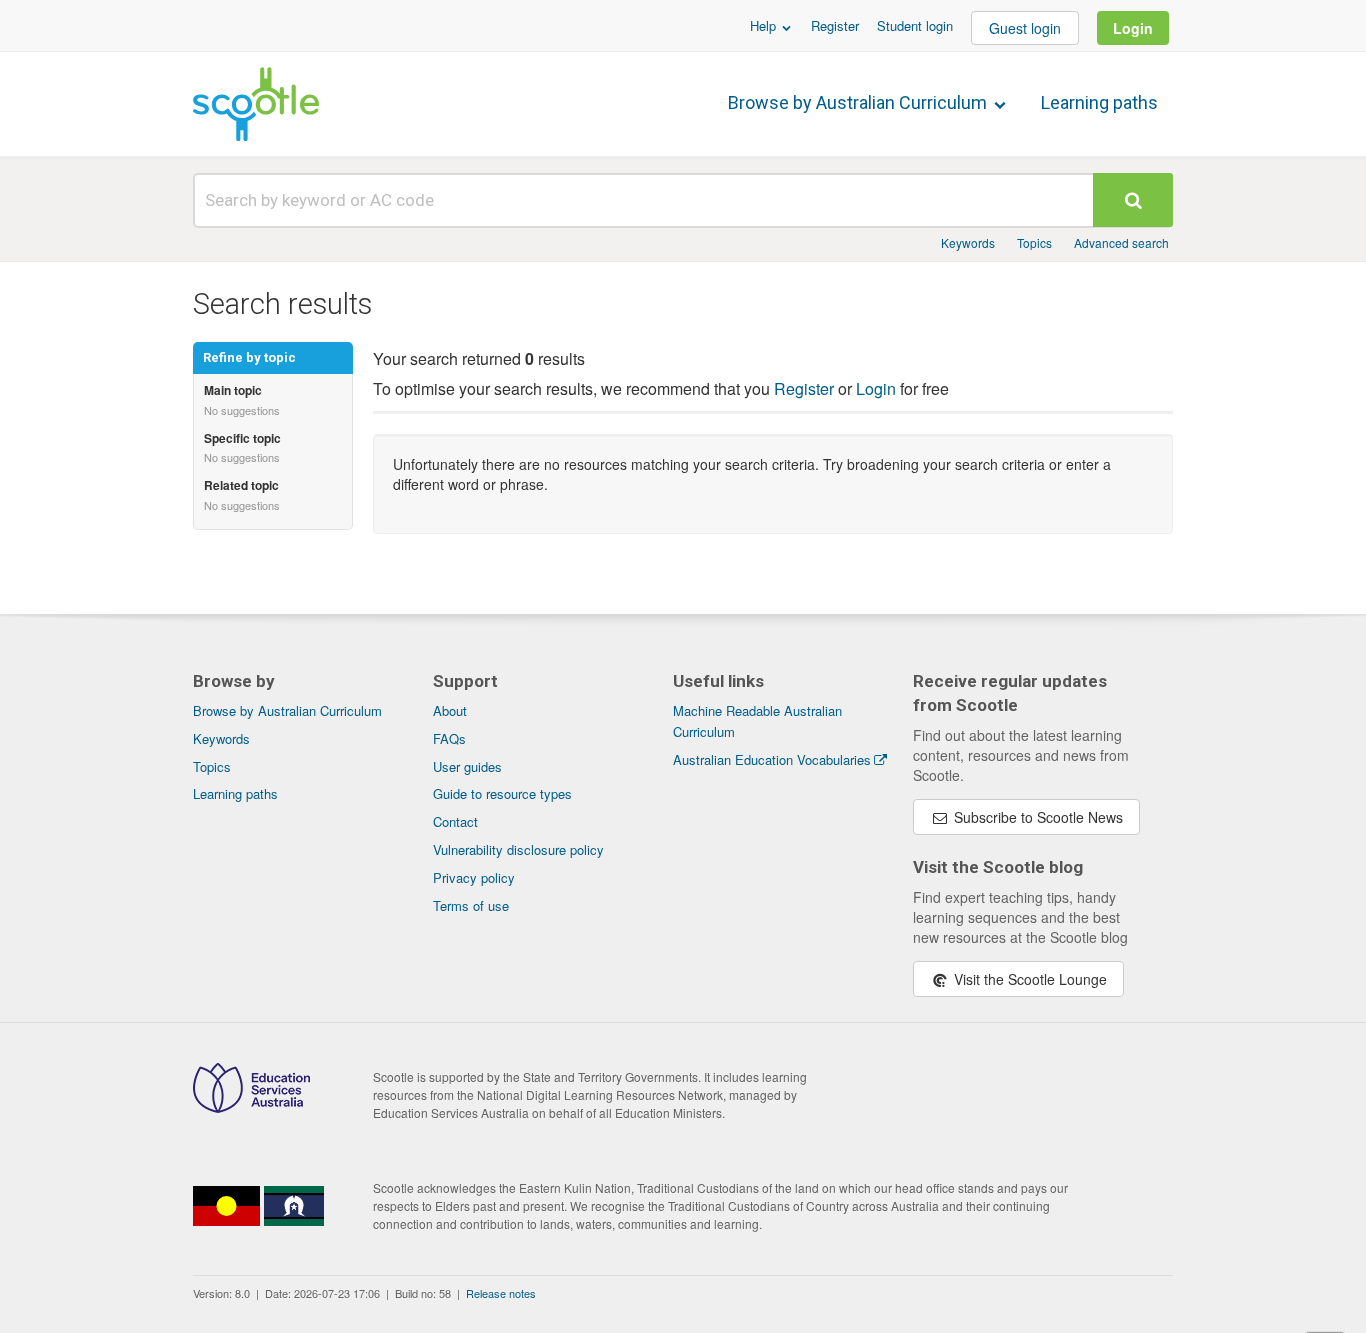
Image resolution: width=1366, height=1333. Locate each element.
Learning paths (1099, 102)
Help (765, 25)
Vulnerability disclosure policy (518, 849)
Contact (455, 821)
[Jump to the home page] (256, 104)
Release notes (501, 1293)
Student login (915, 25)
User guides (467, 766)
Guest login (1025, 28)
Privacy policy (474, 877)
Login (1133, 28)
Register (835, 25)
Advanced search (1121, 242)
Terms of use (471, 905)
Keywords (968, 242)
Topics (1034, 242)
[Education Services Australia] (251, 1107)
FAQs (449, 738)
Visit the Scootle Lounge (1028, 979)
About (450, 710)
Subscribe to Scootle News (1036, 817)
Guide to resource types (502, 793)
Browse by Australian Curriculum (859, 102)
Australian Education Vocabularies (772, 759)
